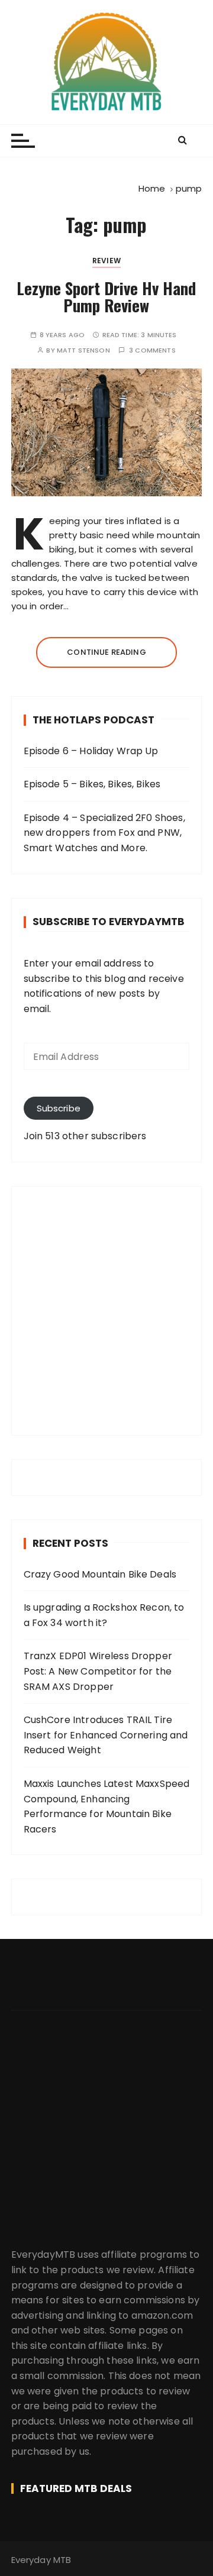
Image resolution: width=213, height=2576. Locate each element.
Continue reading (106, 652)
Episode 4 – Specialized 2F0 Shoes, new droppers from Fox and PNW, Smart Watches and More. (104, 833)
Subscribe (59, 1108)
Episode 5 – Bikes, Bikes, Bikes (92, 784)
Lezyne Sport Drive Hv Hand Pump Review (106, 297)
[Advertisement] (106, 1311)
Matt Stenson (83, 350)
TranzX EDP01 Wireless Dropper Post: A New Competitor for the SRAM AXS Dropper (98, 1671)
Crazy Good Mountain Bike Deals (100, 1574)
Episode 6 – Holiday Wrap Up (91, 751)
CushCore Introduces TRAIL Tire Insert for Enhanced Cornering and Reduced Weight (106, 1735)
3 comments (152, 350)
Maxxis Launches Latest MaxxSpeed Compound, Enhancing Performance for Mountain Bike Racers (107, 1806)
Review (106, 261)
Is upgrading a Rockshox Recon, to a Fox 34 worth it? (104, 1615)
